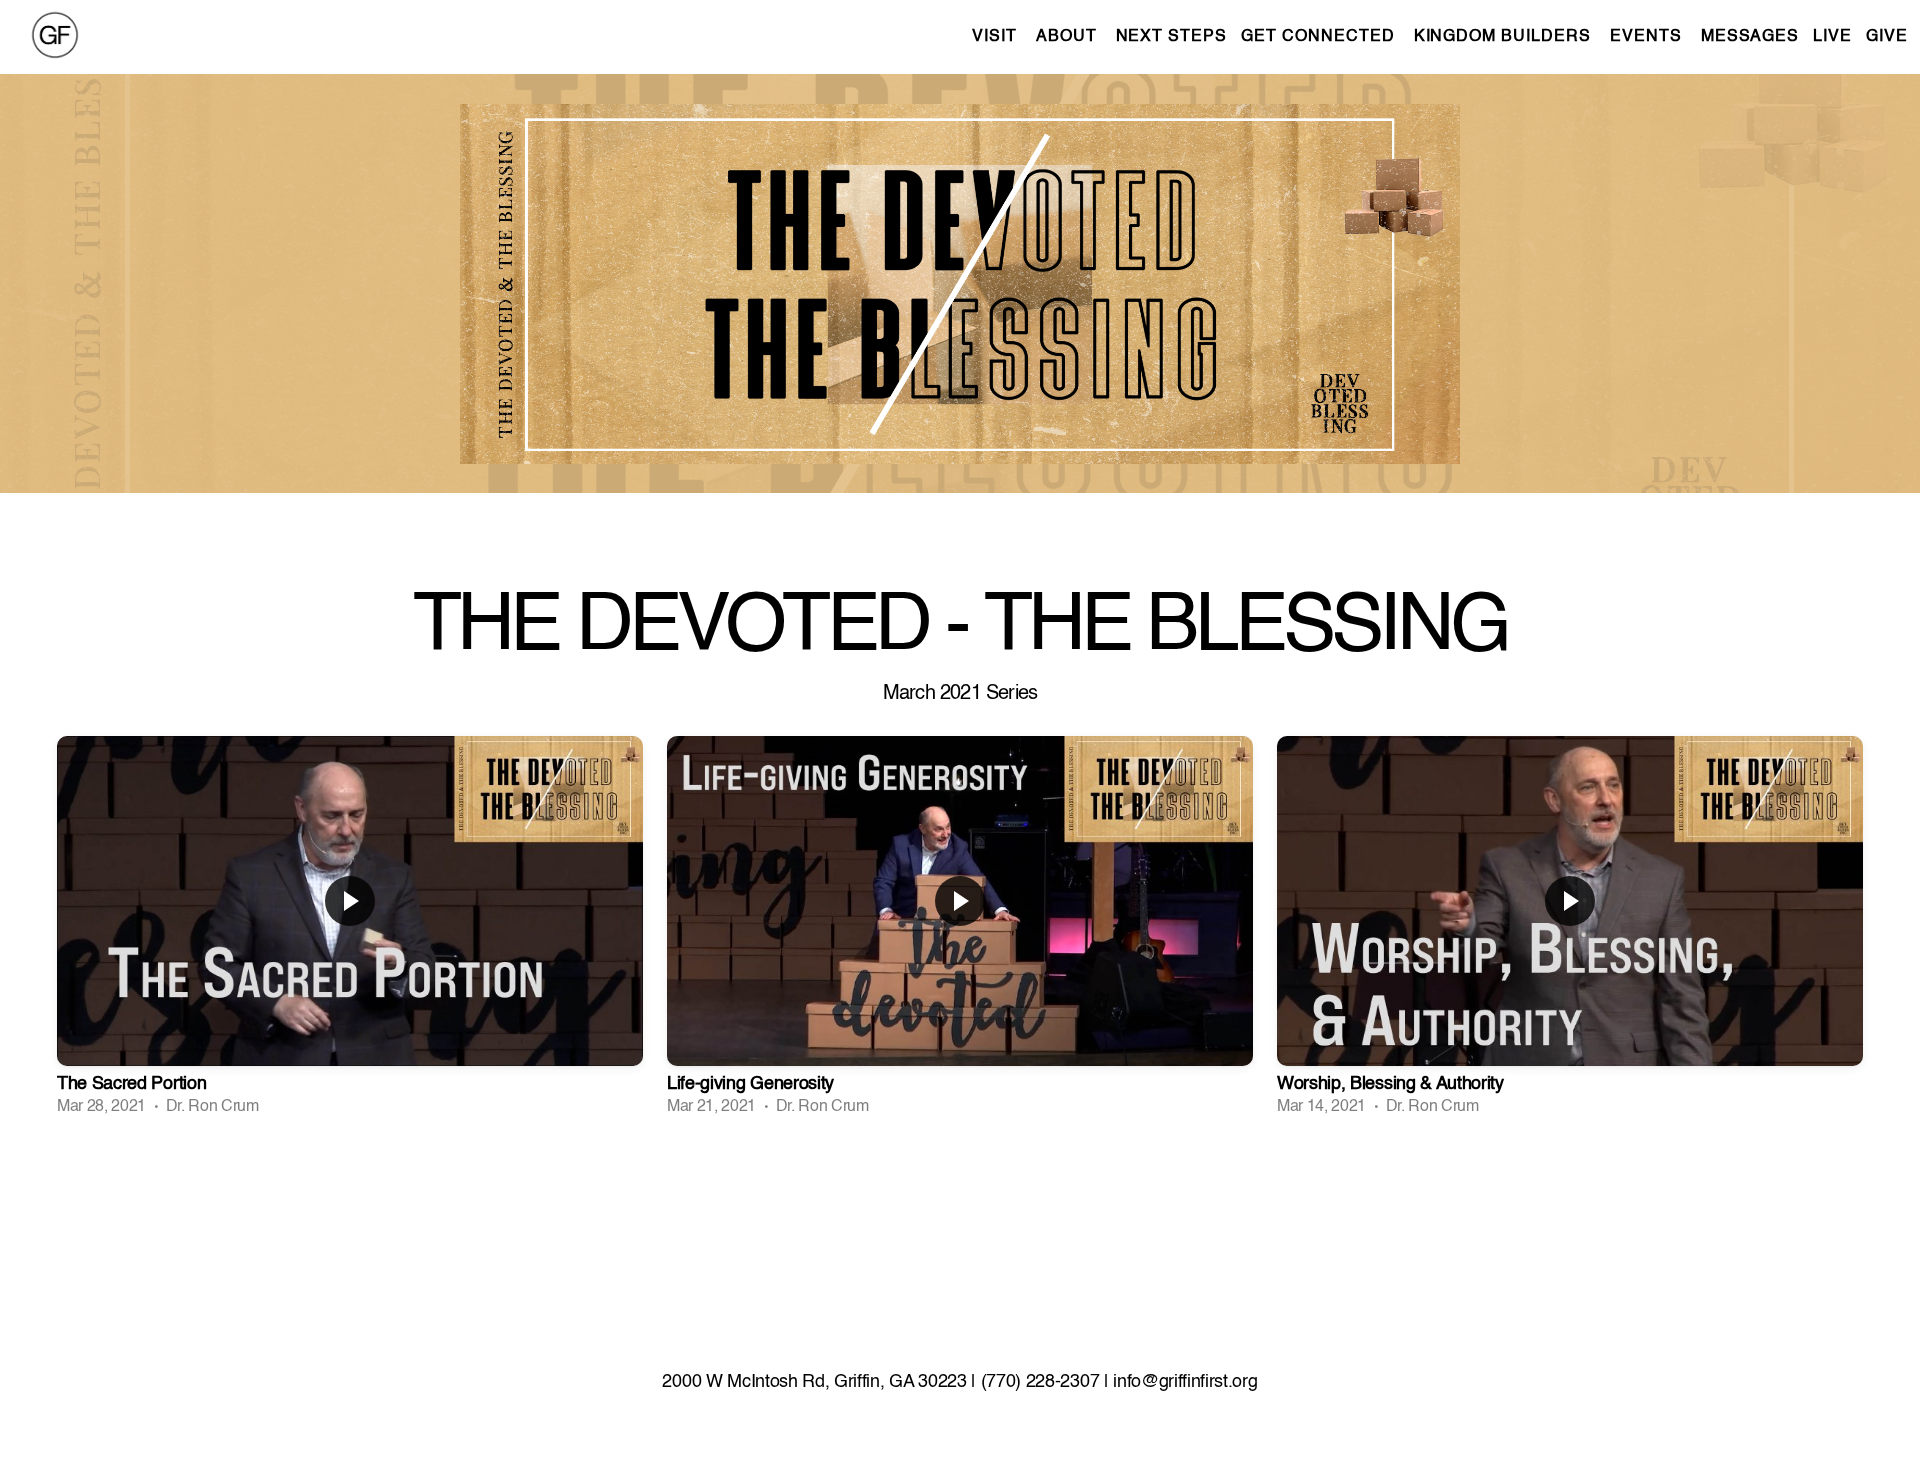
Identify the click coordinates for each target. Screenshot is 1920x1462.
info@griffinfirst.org (1185, 1382)
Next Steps (1172, 37)
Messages (1750, 37)
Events (1648, 37)
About (1069, 37)
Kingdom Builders (1505, 37)
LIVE (1832, 37)
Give (1887, 37)
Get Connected (1320, 37)
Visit (997, 37)
